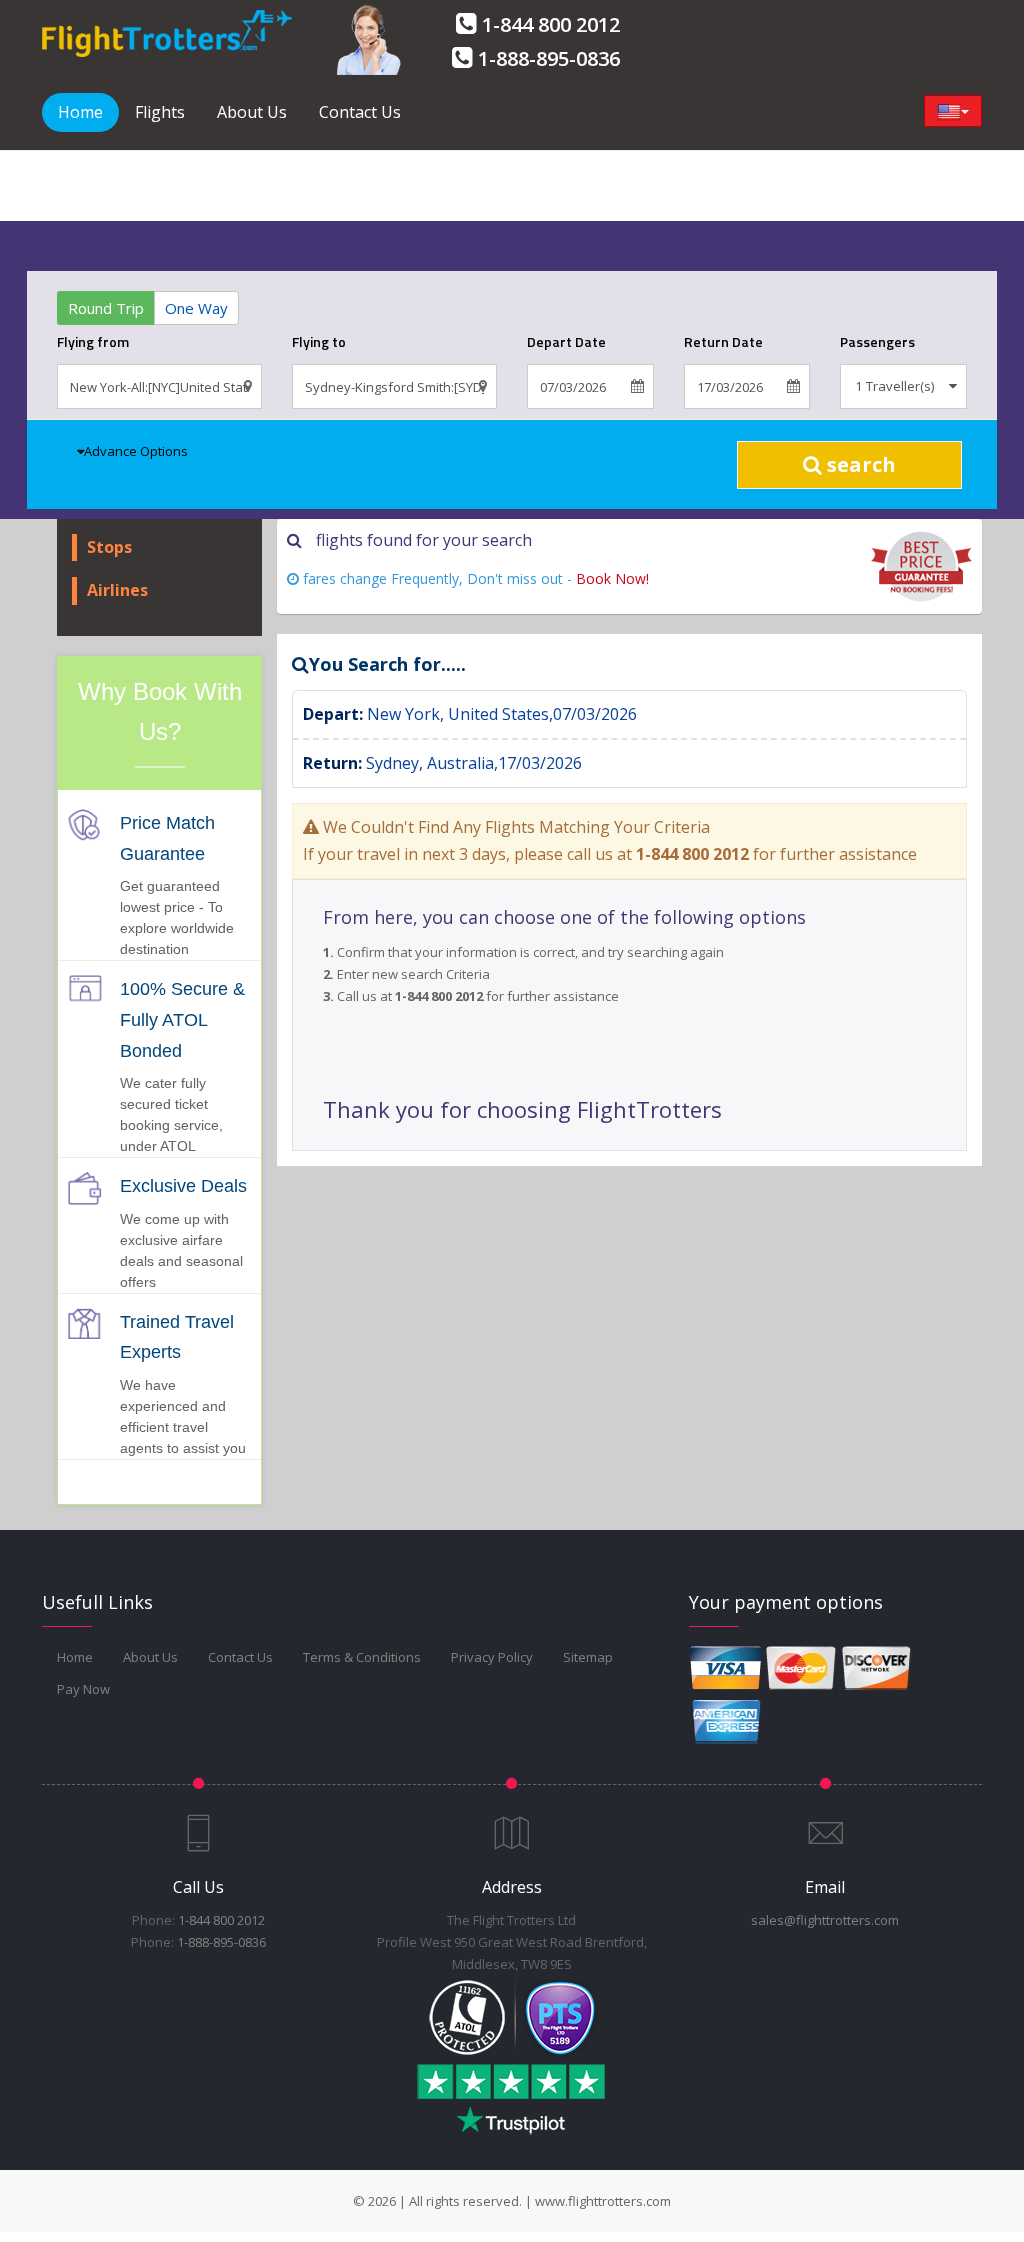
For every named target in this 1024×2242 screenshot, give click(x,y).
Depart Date (566, 341)
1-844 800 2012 (551, 24)
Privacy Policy (492, 1657)
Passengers (877, 341)
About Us (252, 112)
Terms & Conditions (362, 1657)
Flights (160, 112)
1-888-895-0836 (549, 58)
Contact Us (360, 112)
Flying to (319, 341)
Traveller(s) (898, 386)
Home (80, 112)
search (859, 464)
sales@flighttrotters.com (825, 1920)
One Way (196, 308)
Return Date (723, 341)
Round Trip (106, 308)
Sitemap (588, 1657)
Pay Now (83, 1689)
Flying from (93, 341)
